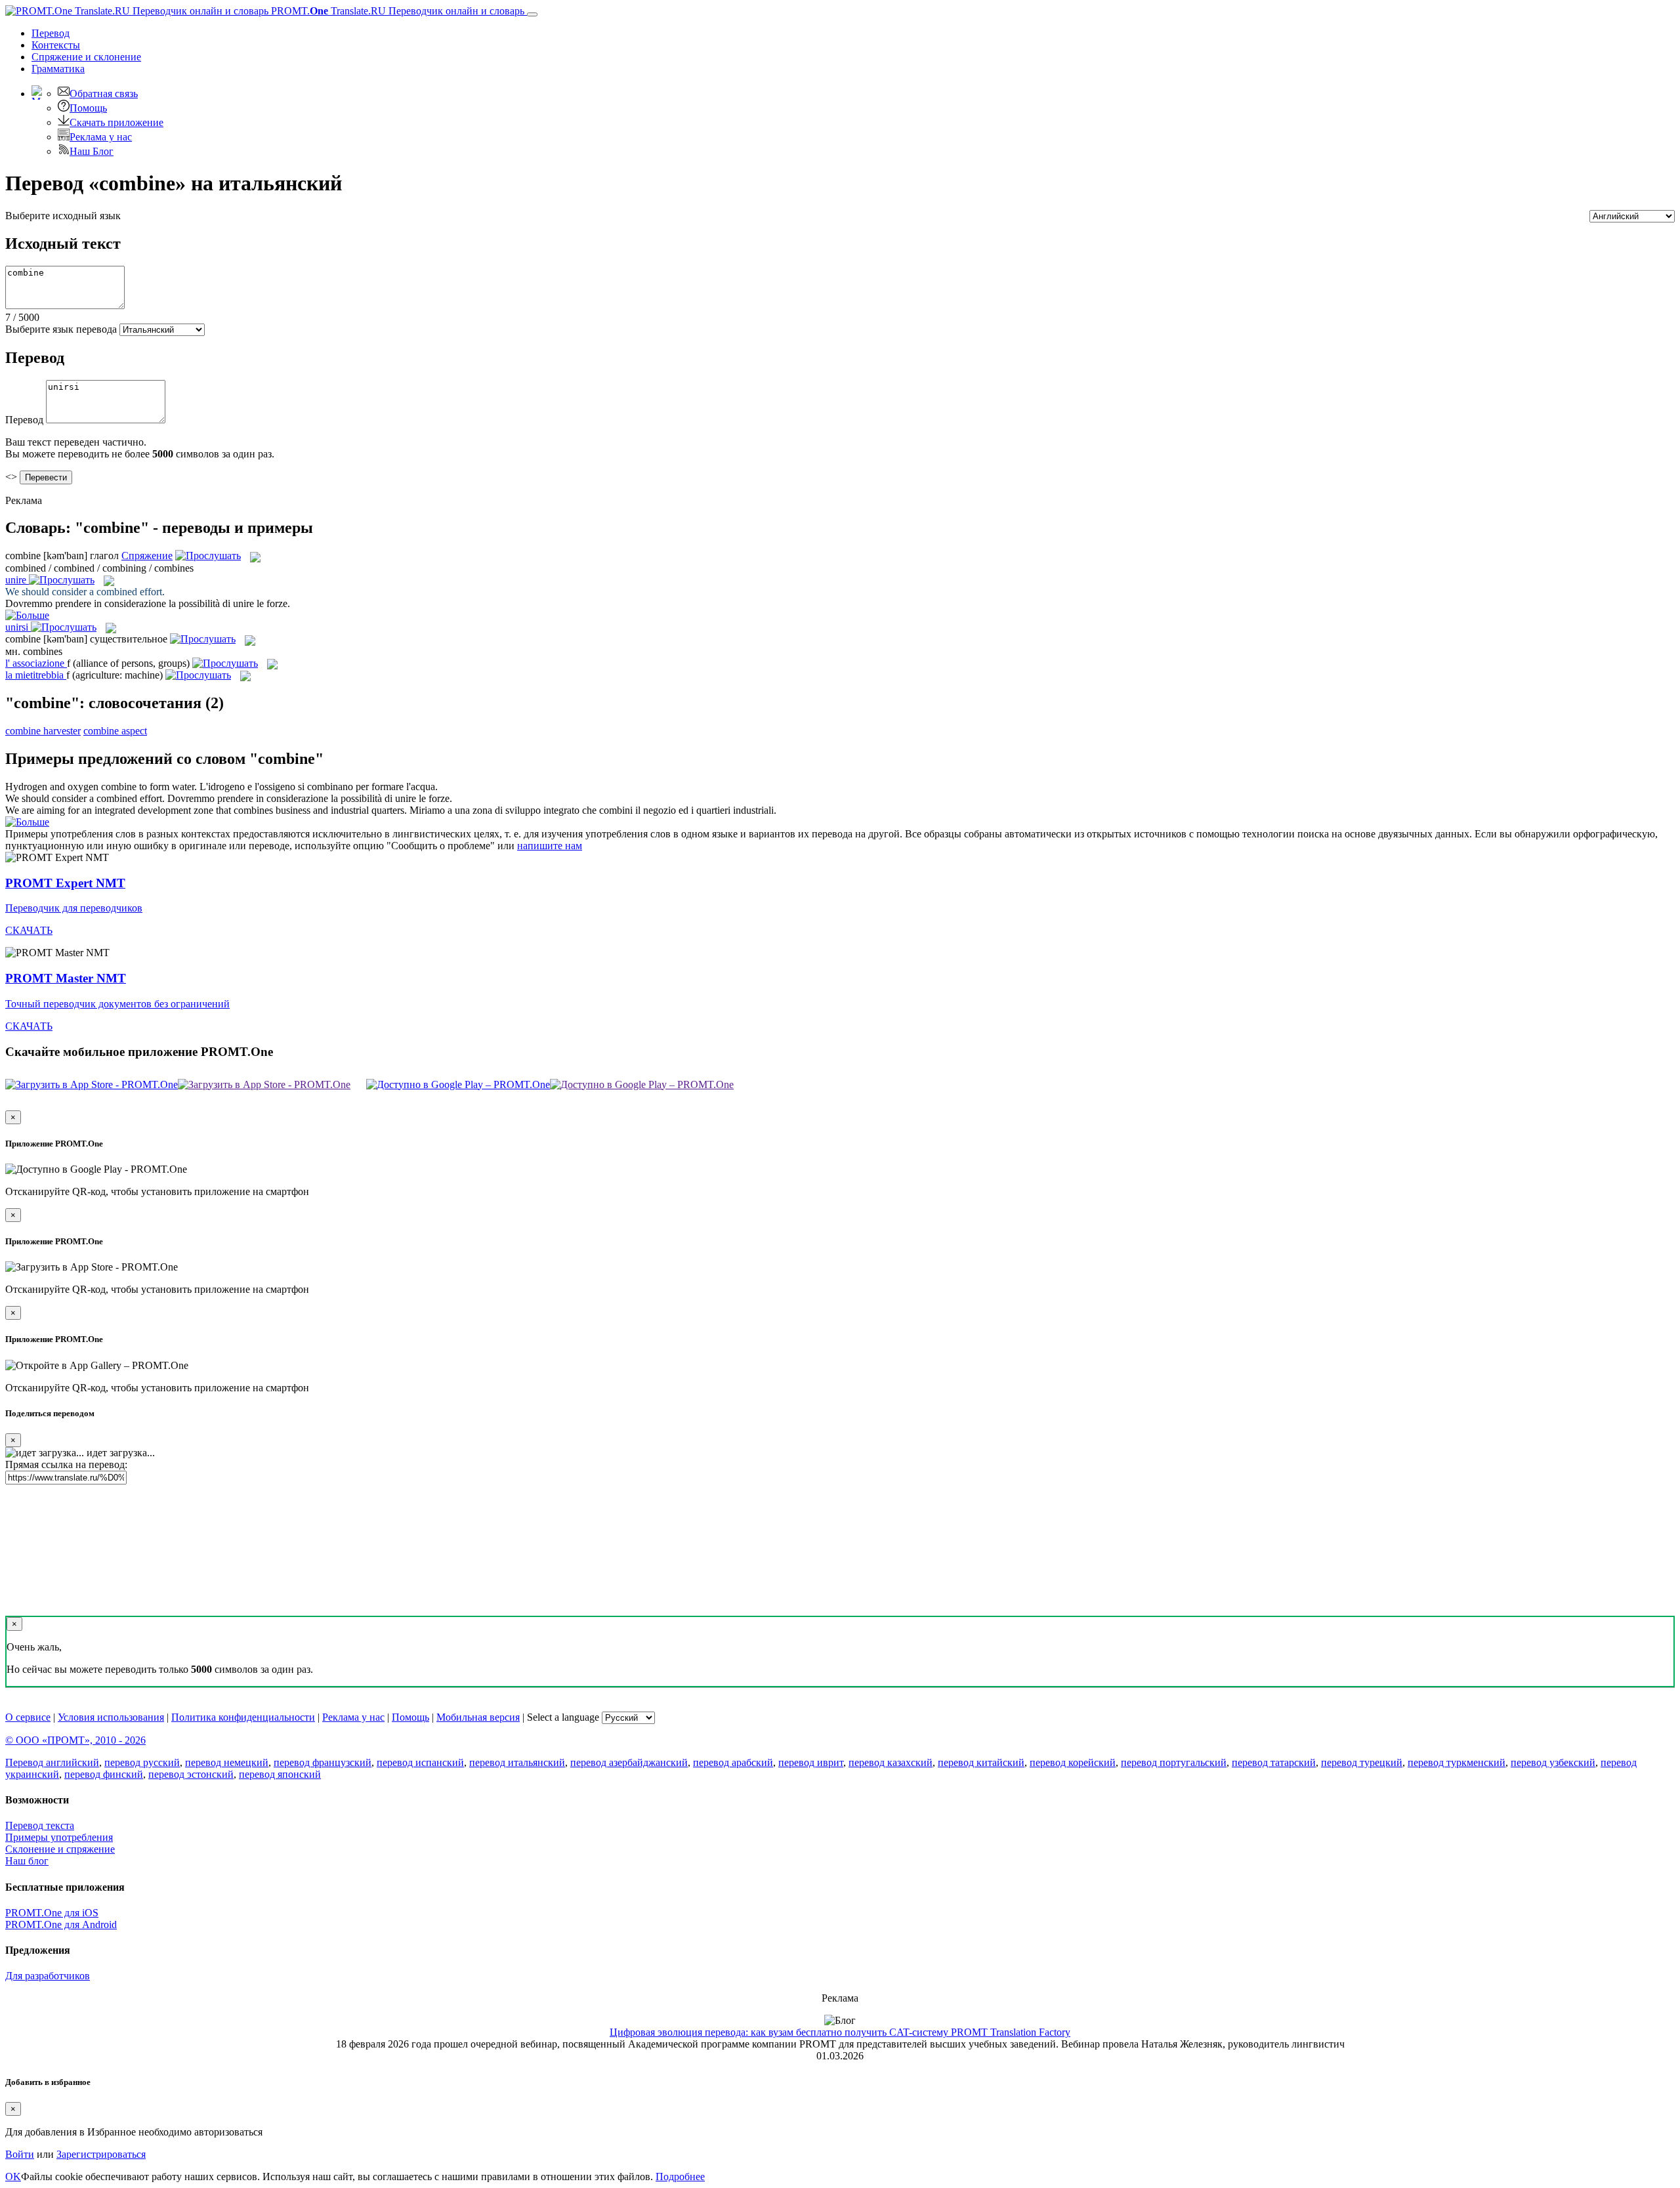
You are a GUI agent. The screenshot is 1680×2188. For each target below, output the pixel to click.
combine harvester (43, 731)
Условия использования (111, 1717)
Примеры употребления (59, 1837)
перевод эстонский (191, 1774)
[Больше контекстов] (27, 615)
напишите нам (550, 846)
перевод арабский (733, 1762)
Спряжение (86, 57)
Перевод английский (52, 1762)
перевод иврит (811, 1762)
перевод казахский (891, 1762)
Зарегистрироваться (101, 2154)
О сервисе (28, 1717)
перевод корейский (1073, 1762)
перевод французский (323, 1762)
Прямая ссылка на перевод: (66, 1464)
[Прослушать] (208, 556)
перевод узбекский (1553, 1762)
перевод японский (280, 1774)
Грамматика (58, 69)
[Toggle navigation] (532, 14)
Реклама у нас (101, 137)
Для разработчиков (48, 1976)
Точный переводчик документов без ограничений (117, 1004)
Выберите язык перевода (61, 329)
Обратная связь (104, 94)
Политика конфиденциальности (243, 1717)
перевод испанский (420, 1762)
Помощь (88, 108)
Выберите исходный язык (63, 216)
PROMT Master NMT (66, 978)
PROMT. (396, 11)
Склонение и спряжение (60, 1849)
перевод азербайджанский (629, 1762)
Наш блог (27, 1861)
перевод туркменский (1457, 1762)
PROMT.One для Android (61, 1925)
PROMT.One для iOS (52, 1913)
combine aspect (115, 731)
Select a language (563, 1717)
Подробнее (680, 2177)
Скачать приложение (116, 122)
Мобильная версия (478, 1717)
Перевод (51, 33)
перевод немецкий (227, 1762)
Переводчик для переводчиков (74, 908)
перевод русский (142, 1762)
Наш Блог (92, 151)
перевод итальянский (517, 1762)
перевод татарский (1274, 1762)
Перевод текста (40, 1825)
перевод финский (104, 1774)
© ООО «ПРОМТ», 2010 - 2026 (75, 1740)
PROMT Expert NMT (65, 883)
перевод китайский (981, 1762)
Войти (20, 2154)
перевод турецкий (1362, 1762)
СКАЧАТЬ (29, 930)
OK (13, 2177)
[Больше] (27, 822)
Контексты (56, 45)
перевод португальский (1174, 1762)
